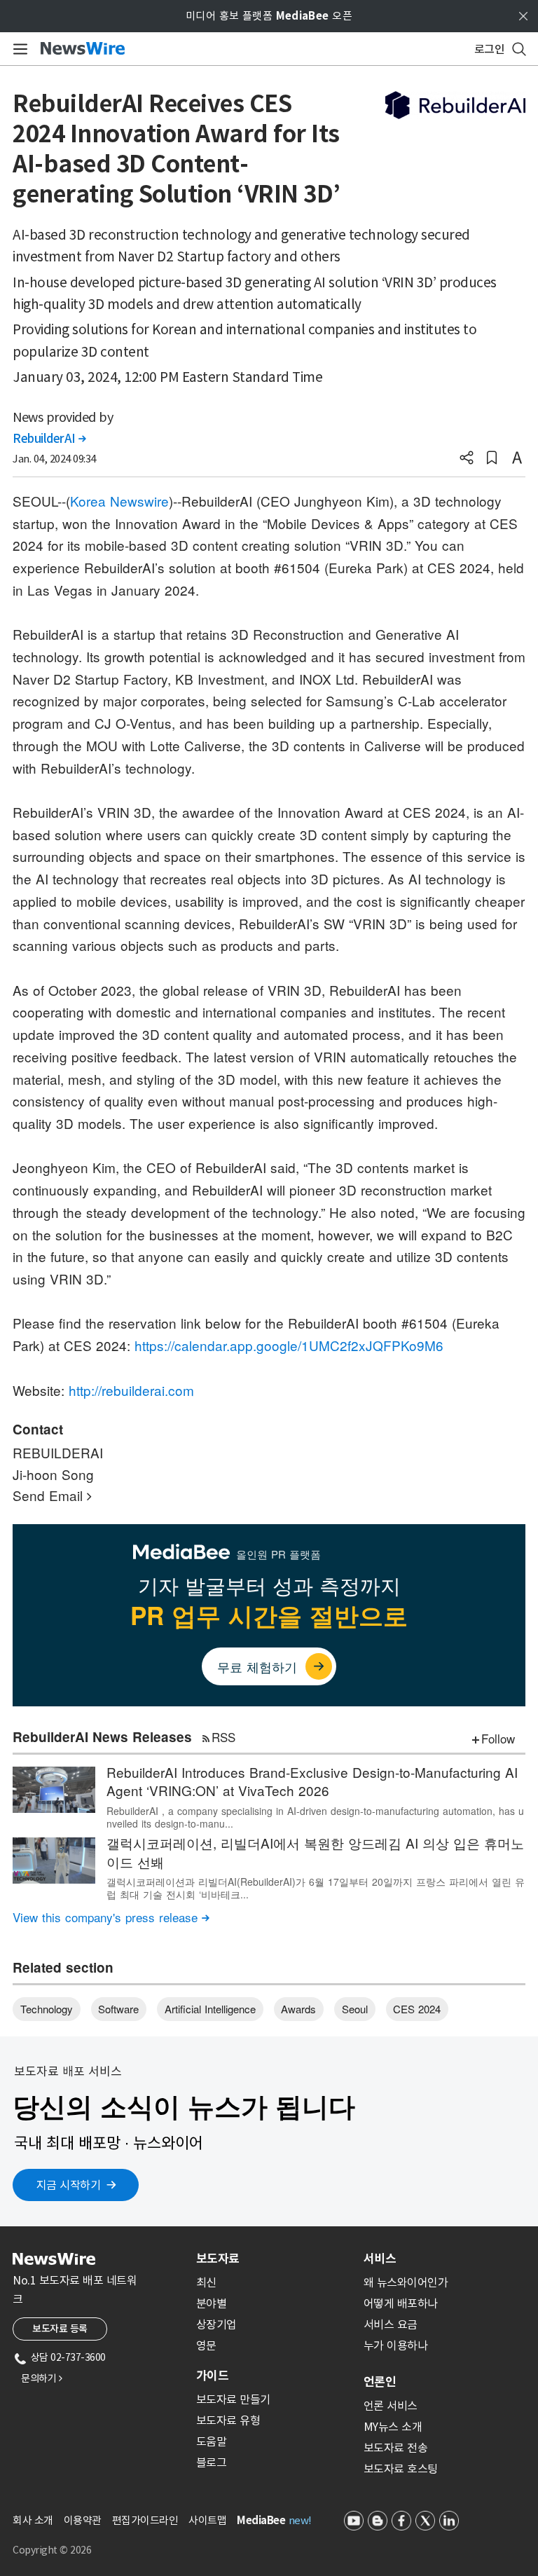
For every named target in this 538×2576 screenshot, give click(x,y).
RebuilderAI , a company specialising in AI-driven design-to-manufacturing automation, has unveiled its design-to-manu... (315, 1817)
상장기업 (216, 2324)
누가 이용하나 (396, 2345)
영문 (206, 2345)
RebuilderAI (49, 439)
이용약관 (83, 2520)
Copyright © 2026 (52, 2550)
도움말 (212, 2441)
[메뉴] (18, 49)
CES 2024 (417, 2009)
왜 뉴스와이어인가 (406, 2282)
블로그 (212, 2462)
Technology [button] (47, 2009)
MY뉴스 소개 (393, 2427)
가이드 (212, 2376)
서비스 (380, 2259)
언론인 (380, 2382)
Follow (498, 1738)
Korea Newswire (119, 501)
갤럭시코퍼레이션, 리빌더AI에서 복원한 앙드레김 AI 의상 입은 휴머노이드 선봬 (315, 1852)
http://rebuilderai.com (131, 1390)
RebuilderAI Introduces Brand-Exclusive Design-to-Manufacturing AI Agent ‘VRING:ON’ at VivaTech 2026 (312, 1781)
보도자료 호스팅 (401, 2469)
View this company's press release (111, 1917)
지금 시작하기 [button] (69, 2185)
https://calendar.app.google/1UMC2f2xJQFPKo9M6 (289, 1345)
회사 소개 (33, 2520)
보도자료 (218, 2259)
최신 (206, 2282)
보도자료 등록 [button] (60, 2329)
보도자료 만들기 (233, 2399)
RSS (223, 1737)
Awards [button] (298, 2009)
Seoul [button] (355, 2009)
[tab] (274, 2259)
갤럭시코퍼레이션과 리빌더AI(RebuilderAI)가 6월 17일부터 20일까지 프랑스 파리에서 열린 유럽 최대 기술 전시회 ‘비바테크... (316, 1888)
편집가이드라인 (145, 2520)
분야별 (212, 2303)
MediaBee (261, 2520)
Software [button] (118, 2009)
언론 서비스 (391, 2406)
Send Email (52, 1495)
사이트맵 (207, 2520)
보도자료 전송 (396, 2448)
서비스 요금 (391, 2324)
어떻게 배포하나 (401, 2303)
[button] (467, 459)
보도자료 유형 (228, 2420)
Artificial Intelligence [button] (210, 2009)
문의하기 (41, 2378)
